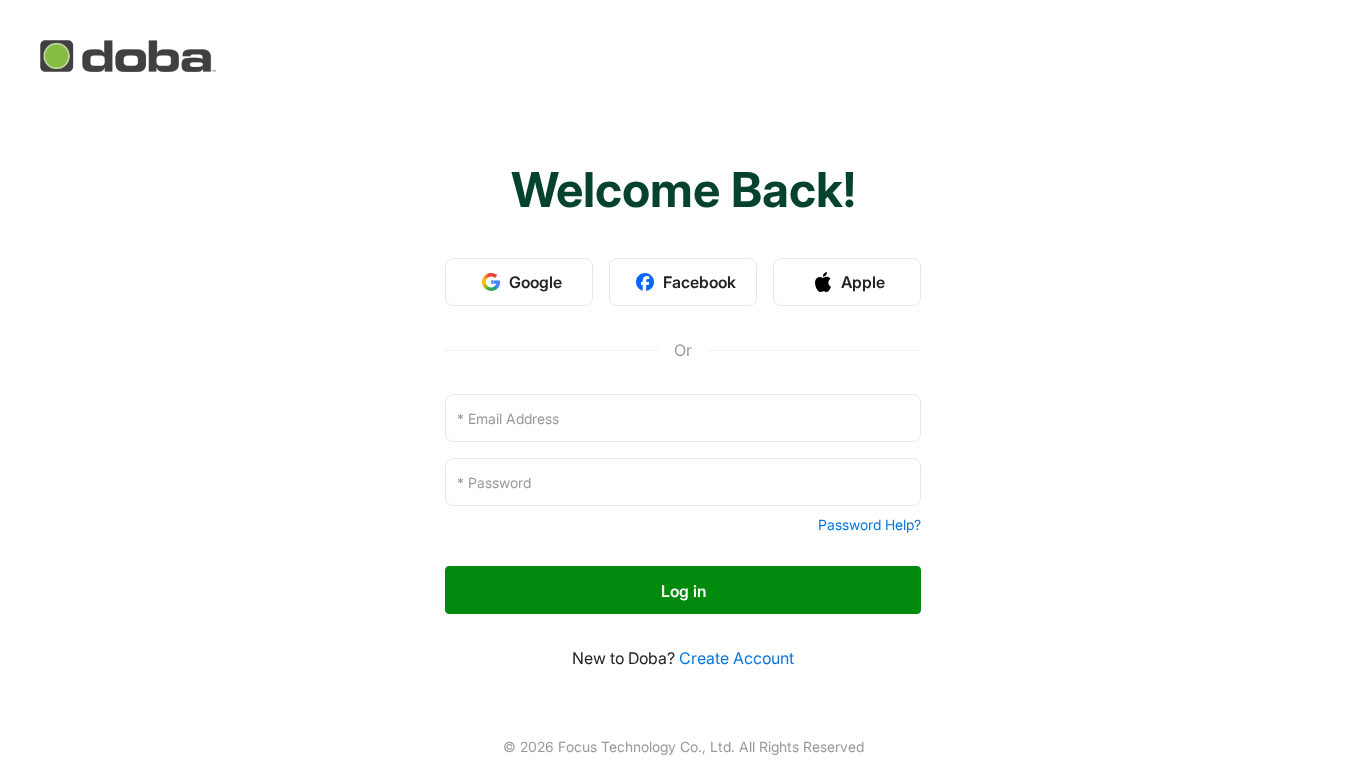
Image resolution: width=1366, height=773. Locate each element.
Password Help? (869, 524)
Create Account (736, 658)
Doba (129, 56)
